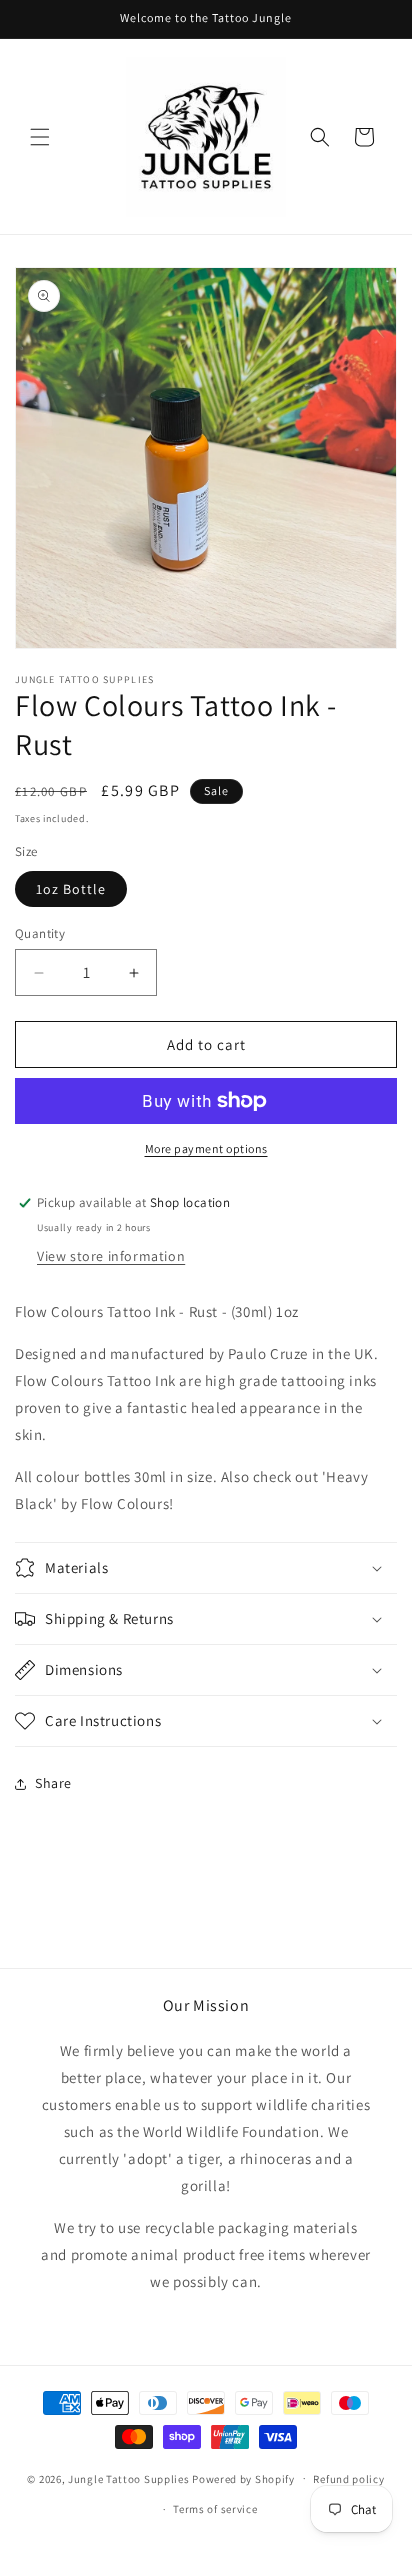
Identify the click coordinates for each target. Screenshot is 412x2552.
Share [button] (53, 1783)
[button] (40, 137)
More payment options (206, 1148)
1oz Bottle (71, 889)
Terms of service (215, 2509)
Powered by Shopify (243, 2478)
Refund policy (348, 2479)
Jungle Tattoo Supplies (128, 2478)
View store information (111, 1256)
